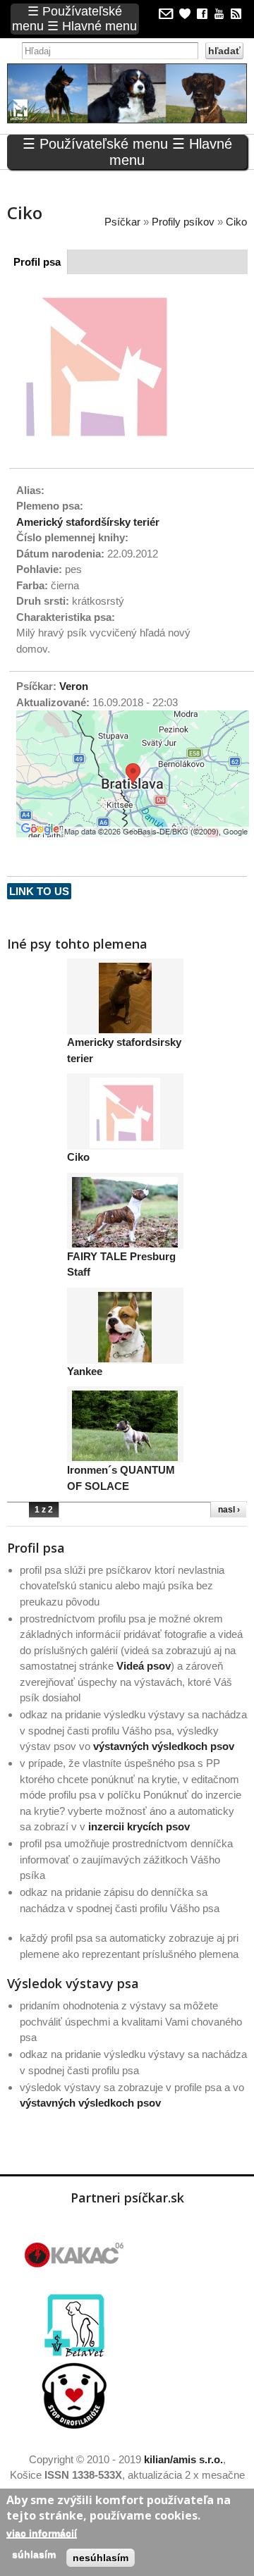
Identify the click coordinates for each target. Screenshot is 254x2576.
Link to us (39, 891)
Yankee (85, 1371)
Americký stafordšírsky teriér (88, 522)
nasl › (229, 1510)
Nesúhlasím (101, 2558)
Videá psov (144, 1666)
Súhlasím (34, 2554)
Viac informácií (42, 2533)
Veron (74, 686)
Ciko (78, 1157)
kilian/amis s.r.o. (183, 2459)
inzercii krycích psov (139, 1826)
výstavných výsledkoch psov (164, 1746)
